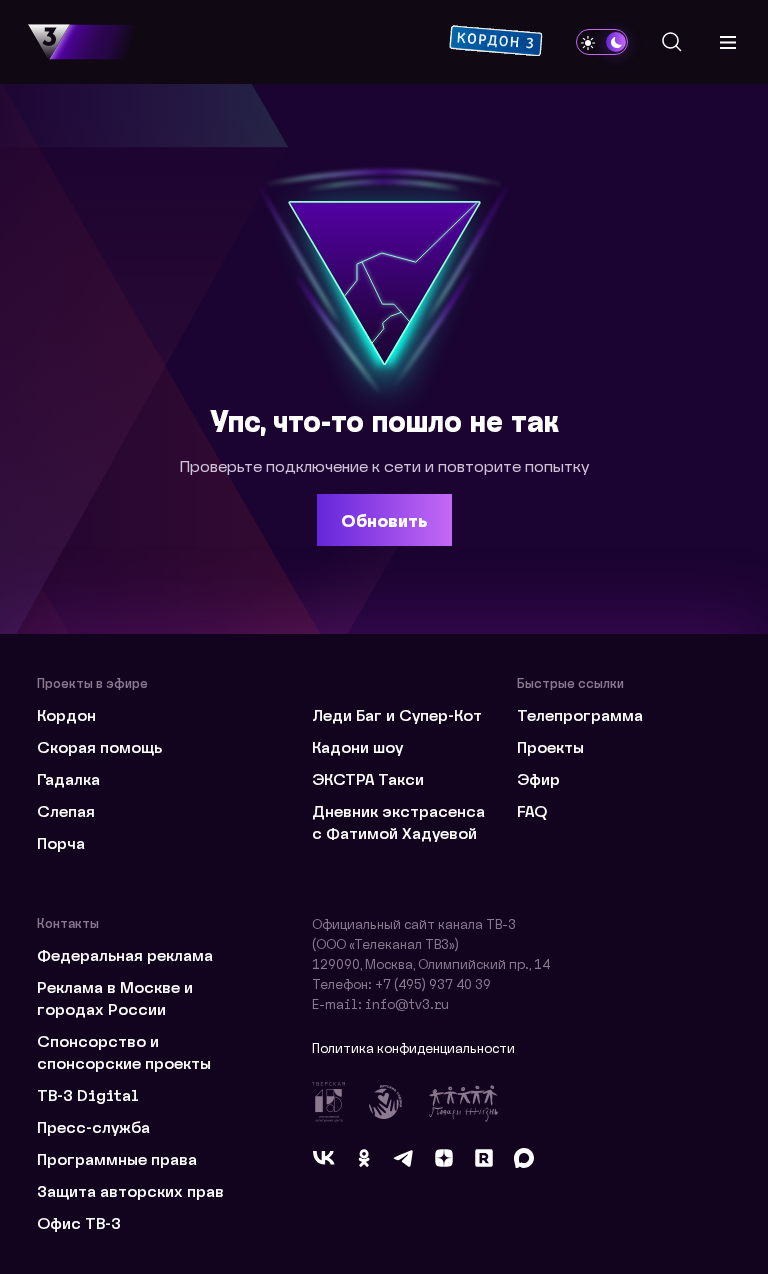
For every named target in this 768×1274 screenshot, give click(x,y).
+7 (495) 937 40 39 (433, 983)
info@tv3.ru (407, 1003)
